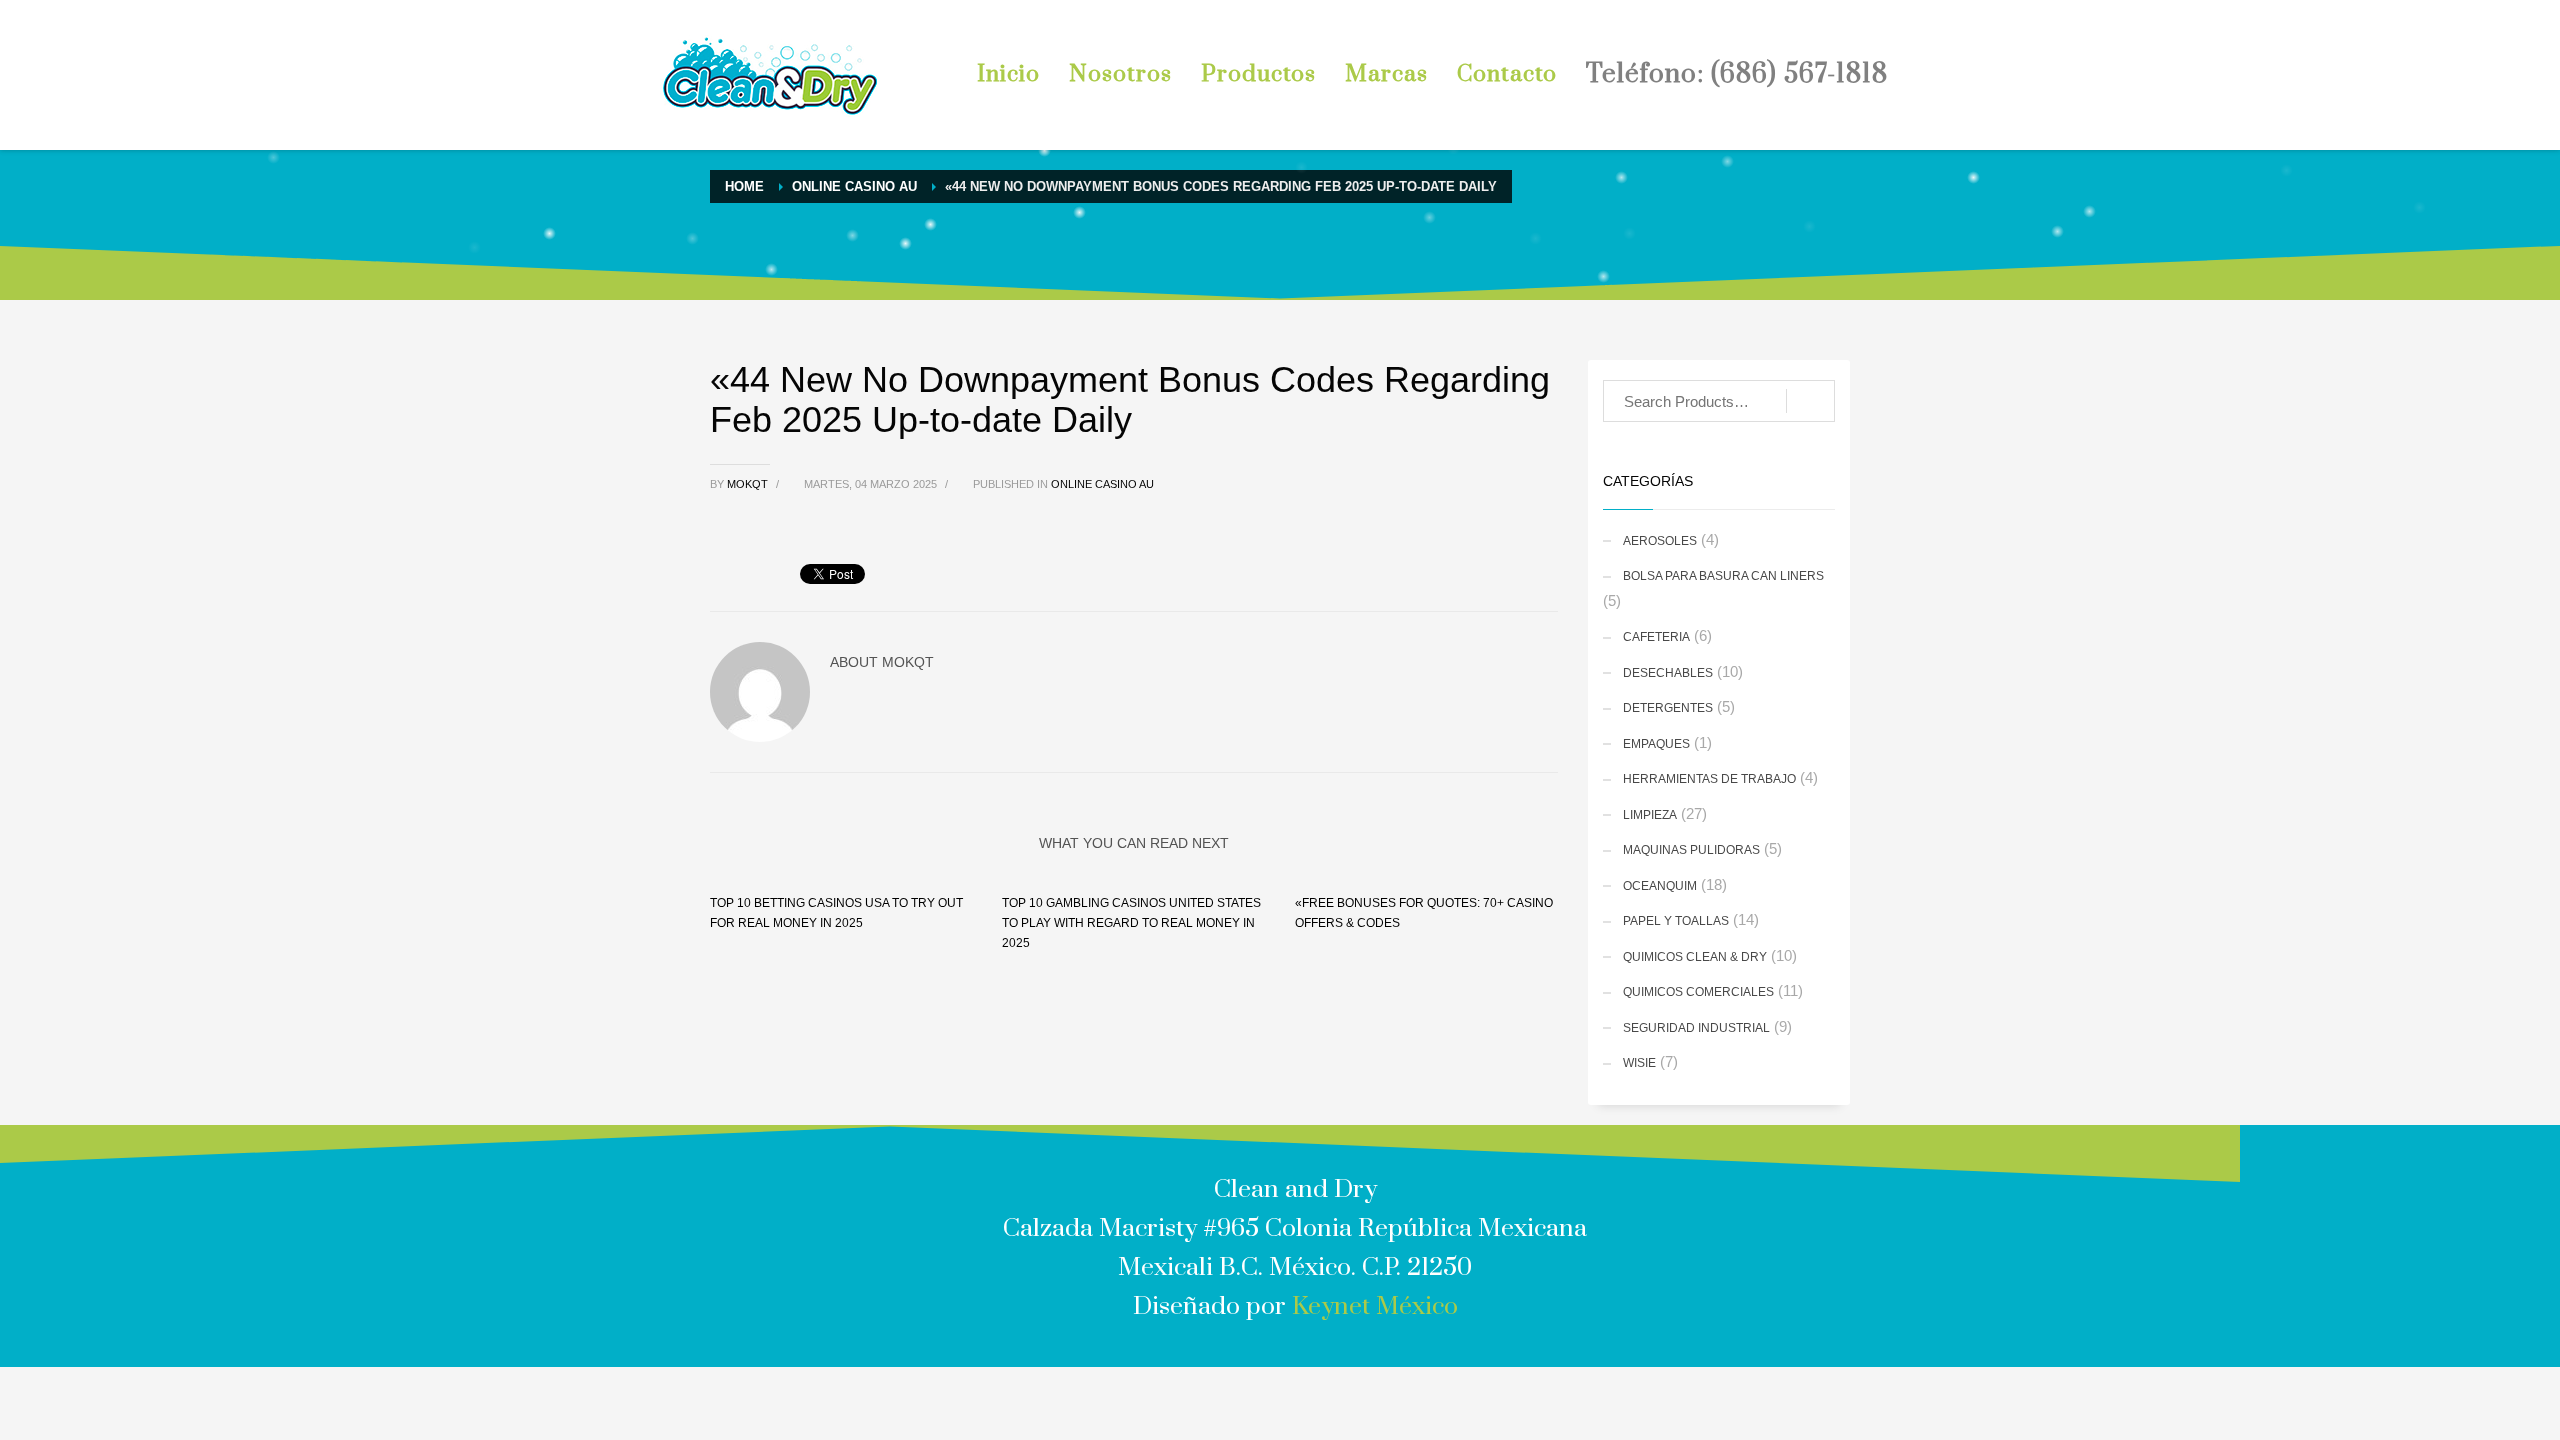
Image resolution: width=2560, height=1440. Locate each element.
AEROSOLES (1660, 541)
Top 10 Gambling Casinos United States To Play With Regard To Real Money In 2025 (1131, 923)
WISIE (1639, 1063)
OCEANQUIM (1660, 886)
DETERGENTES (1668, 708)
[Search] (1810, 401)
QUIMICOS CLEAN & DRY (1695, 957)
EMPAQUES (1656, 744)
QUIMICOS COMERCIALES (1698, 992)
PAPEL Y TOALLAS (1676, 921)
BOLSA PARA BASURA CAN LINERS (1723, 576)
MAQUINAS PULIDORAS (1691, 850)
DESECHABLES (1668, 673)
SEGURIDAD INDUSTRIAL (1696, 1028)
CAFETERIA (1656, 637)
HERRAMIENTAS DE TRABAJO (1709, 779)
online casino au (1102, 484)
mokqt (749, 484)
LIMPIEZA (1650, 815)
